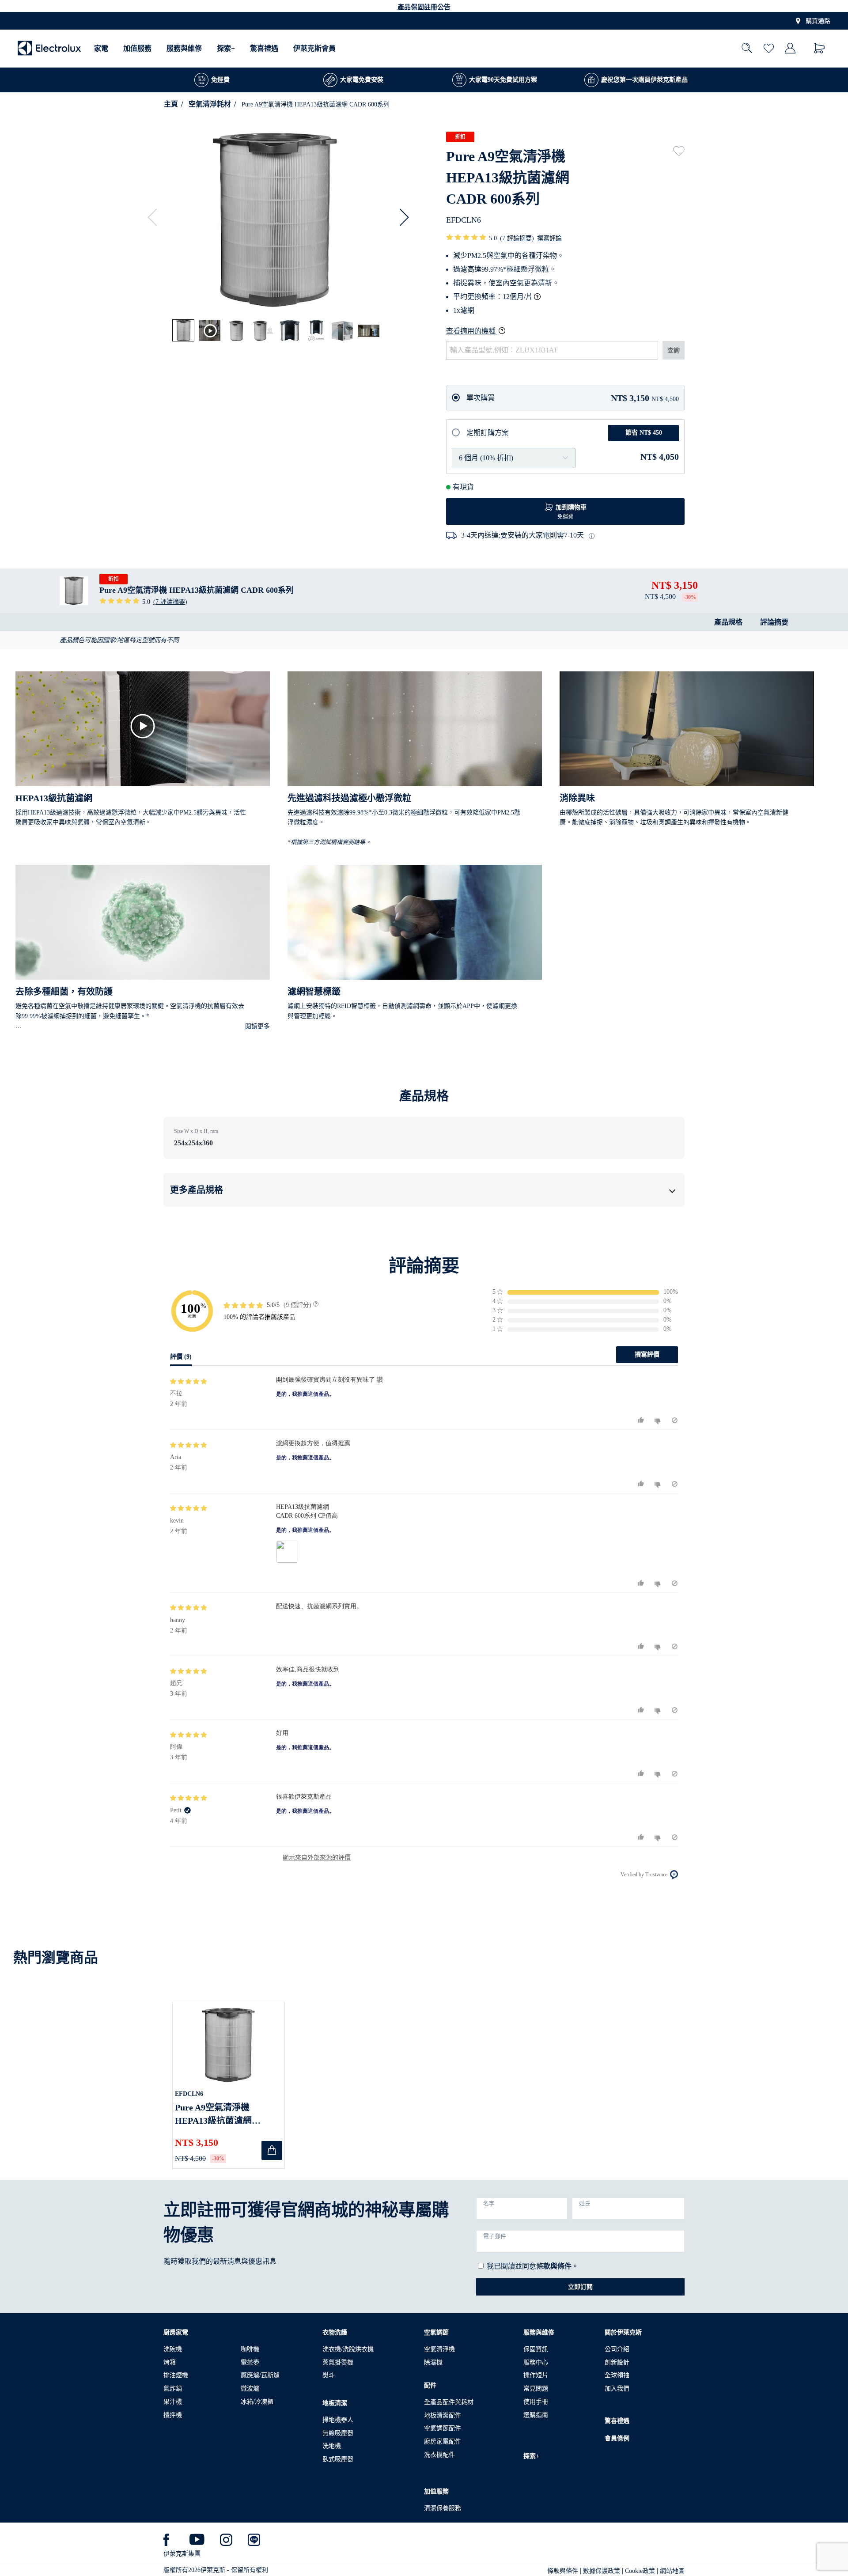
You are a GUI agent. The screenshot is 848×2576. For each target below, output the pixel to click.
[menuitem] (101, 48)
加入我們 (617, 2388)
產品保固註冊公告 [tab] (424, 7)
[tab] (184, 331)
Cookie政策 (640, 2571)
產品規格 (728, 622)
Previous (156, 217)
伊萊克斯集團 (182, 2554)
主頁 (171, 104)
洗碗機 (173, 2349)
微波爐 (250, 2388)
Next (400, 217)
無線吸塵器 (338, 2433)
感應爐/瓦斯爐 (260, 2375)
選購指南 (536, 2415)
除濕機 (433, 2362)
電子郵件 (495, 2236)
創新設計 (617, 2362)
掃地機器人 (338, 2420)
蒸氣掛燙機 (338, 2362)
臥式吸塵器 (338, 2459)
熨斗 (329, 2375)
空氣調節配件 (443, 2428)
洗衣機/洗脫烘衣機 (348, 2349)
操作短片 (536, 2375)
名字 (489, 2204)
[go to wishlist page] (769, 49)
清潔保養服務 (443, 2508)
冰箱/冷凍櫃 (257, 2402)
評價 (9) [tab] (181, 1357)
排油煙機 (176, 2375)
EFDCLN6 (189, 2094)
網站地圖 (672, 2571)
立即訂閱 (580, 2287)
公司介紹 (617, 2349)
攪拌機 (173, 2415)
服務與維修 (184, 48)
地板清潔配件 (443, 2415)
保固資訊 (536, 2349)
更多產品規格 (197, 1190)
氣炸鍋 (173, 2388)
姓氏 (585, 2204)
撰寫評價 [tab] (647, 1354)
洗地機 (332, 2446)
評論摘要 (774, 622)
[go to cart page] (820, 48)
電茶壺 (250, 2362)
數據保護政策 (602, 2571)
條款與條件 (563, 2571)
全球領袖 (617, 2375)
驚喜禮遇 (264, 48)
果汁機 (173, 2402)
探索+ (226, 48)
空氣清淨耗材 (210, 104)
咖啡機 (250, 2349)
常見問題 (536, 2388)
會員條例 (617, 2438)
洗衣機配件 (439, 2455)
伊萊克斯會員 (314, 48)
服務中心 (536, 2362)
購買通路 (818, 21)
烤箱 (170, 2362)
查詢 (674, 350)
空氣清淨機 (439, 2349)
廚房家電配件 (443, 2442)
